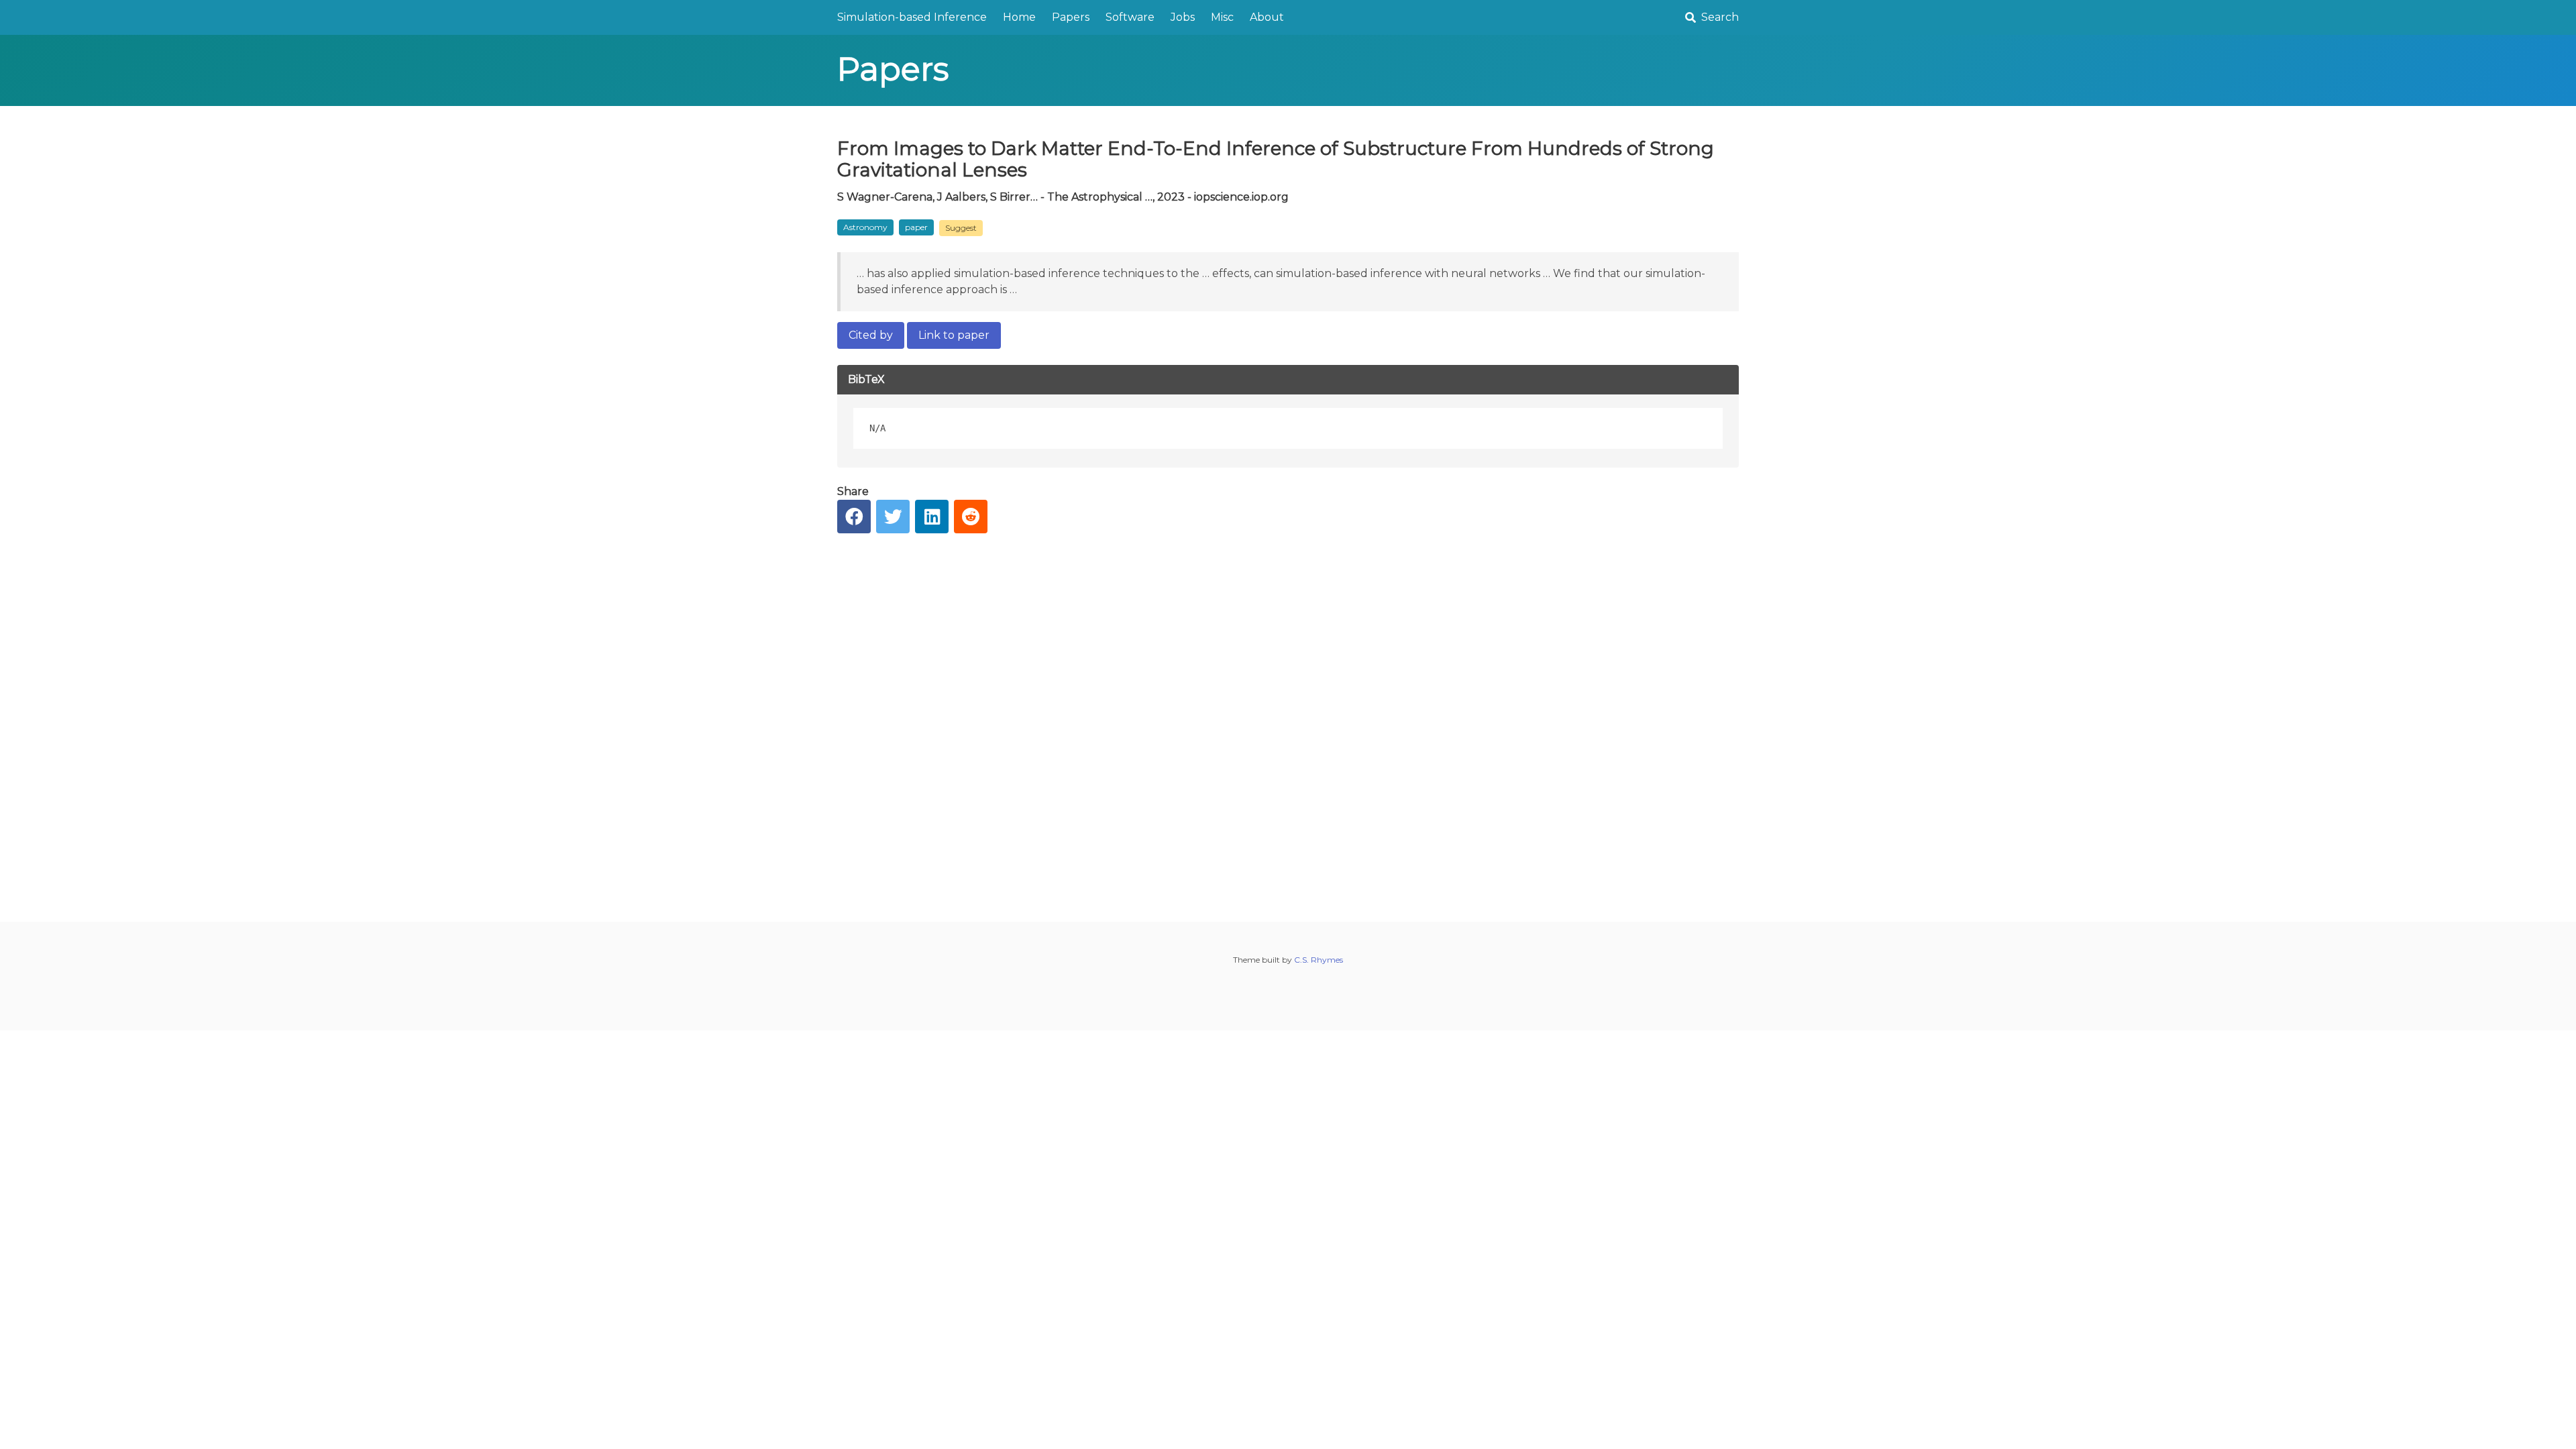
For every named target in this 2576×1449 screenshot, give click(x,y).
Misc (1222, 17)
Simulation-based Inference (912, 17)
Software (1130, 17)
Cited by (871, 335)
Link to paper (954, 335)
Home (1019, 17)
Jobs (1183, 17)
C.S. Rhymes (1319, 960)
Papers (1071, 17)
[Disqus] (1288, 717)
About (1267, 17)
